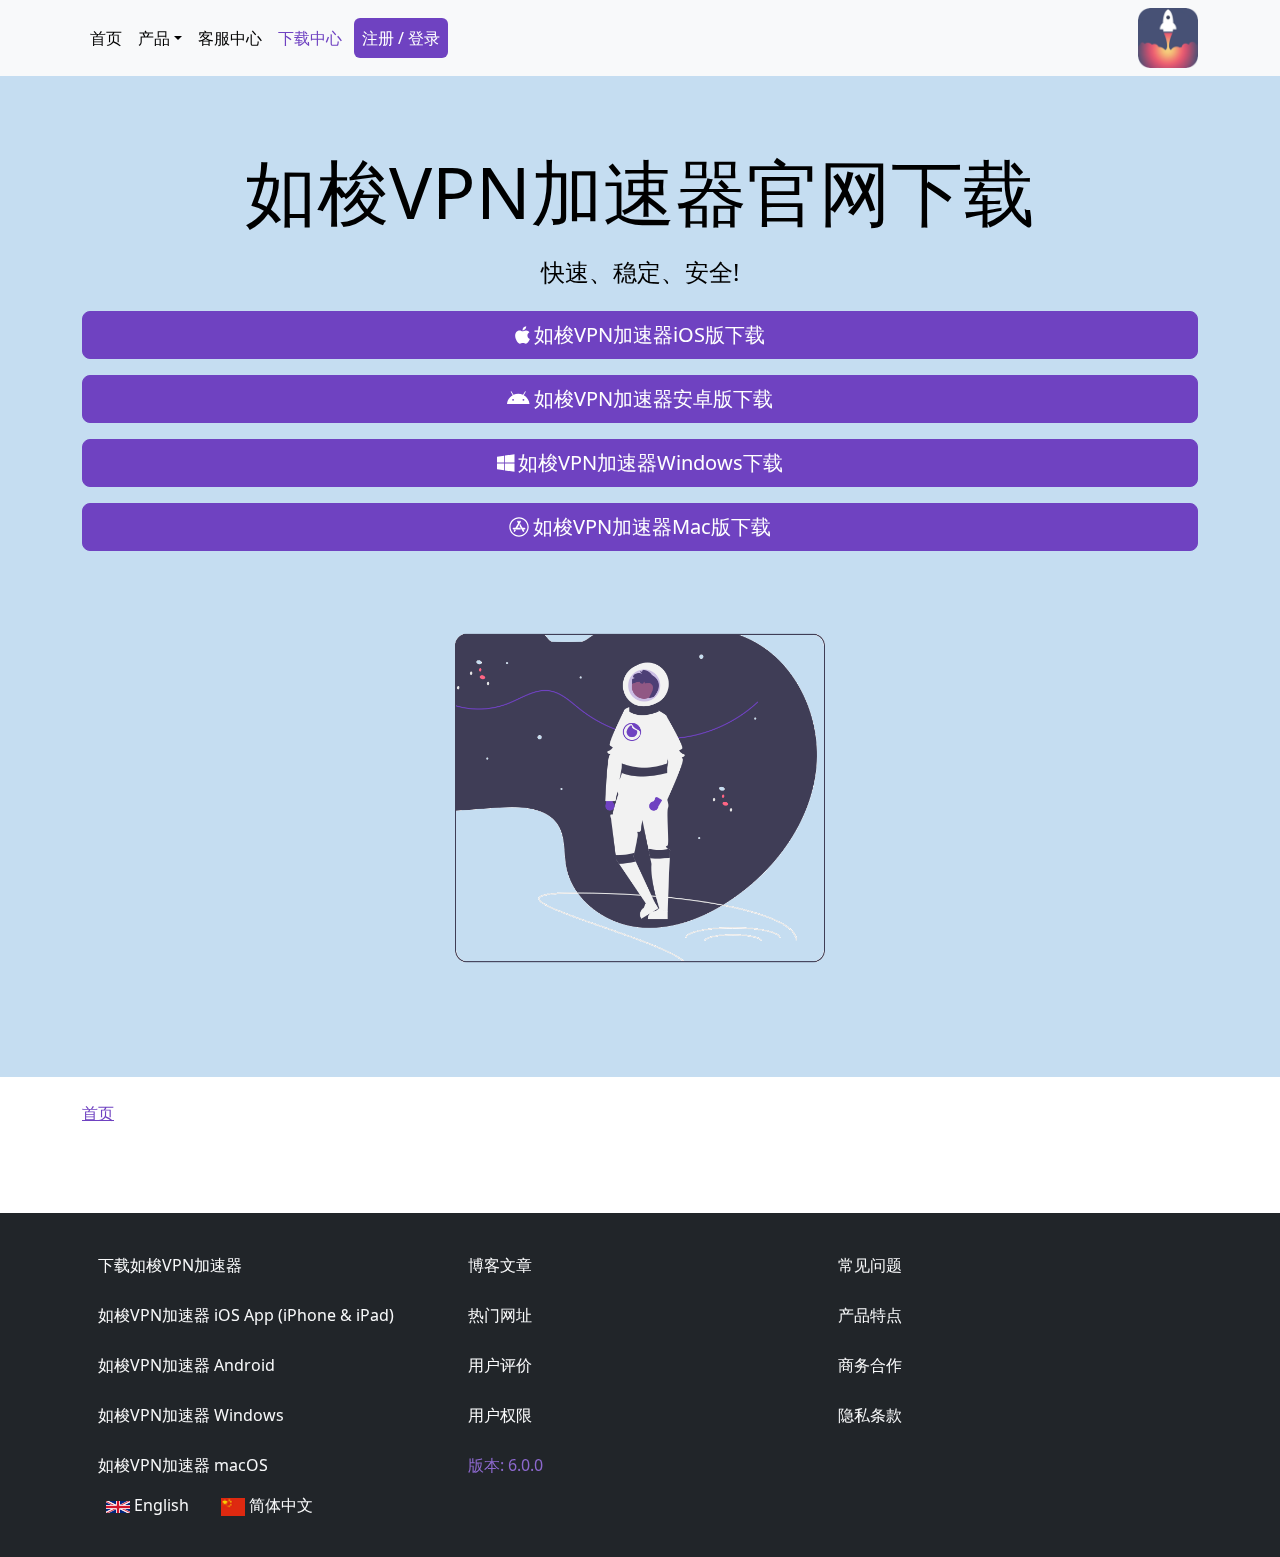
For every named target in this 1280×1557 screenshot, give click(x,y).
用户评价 (500, 1365)
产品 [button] (154, 38)
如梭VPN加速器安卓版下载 (653, 398)
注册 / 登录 (401, 38)
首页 (106, 38)
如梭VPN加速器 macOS (183, 1465)
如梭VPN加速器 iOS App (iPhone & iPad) (246, 1315)
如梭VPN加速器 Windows (191, 1415)
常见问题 (870, 1265)
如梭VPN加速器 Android (186, 1365)
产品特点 (870, 1315)
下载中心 (310, 38)
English (159, 1505)
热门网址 (500, 1315)
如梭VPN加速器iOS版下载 (649, 334)
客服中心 (230, 38)
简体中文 (279, 1505)
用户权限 (500, 1415)
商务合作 (870, 1365)
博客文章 (500, 1265)
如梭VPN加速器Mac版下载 (652, 526)
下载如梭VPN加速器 (170, 1265)
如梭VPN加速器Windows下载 (650, 462)
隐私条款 (870, 1415)
